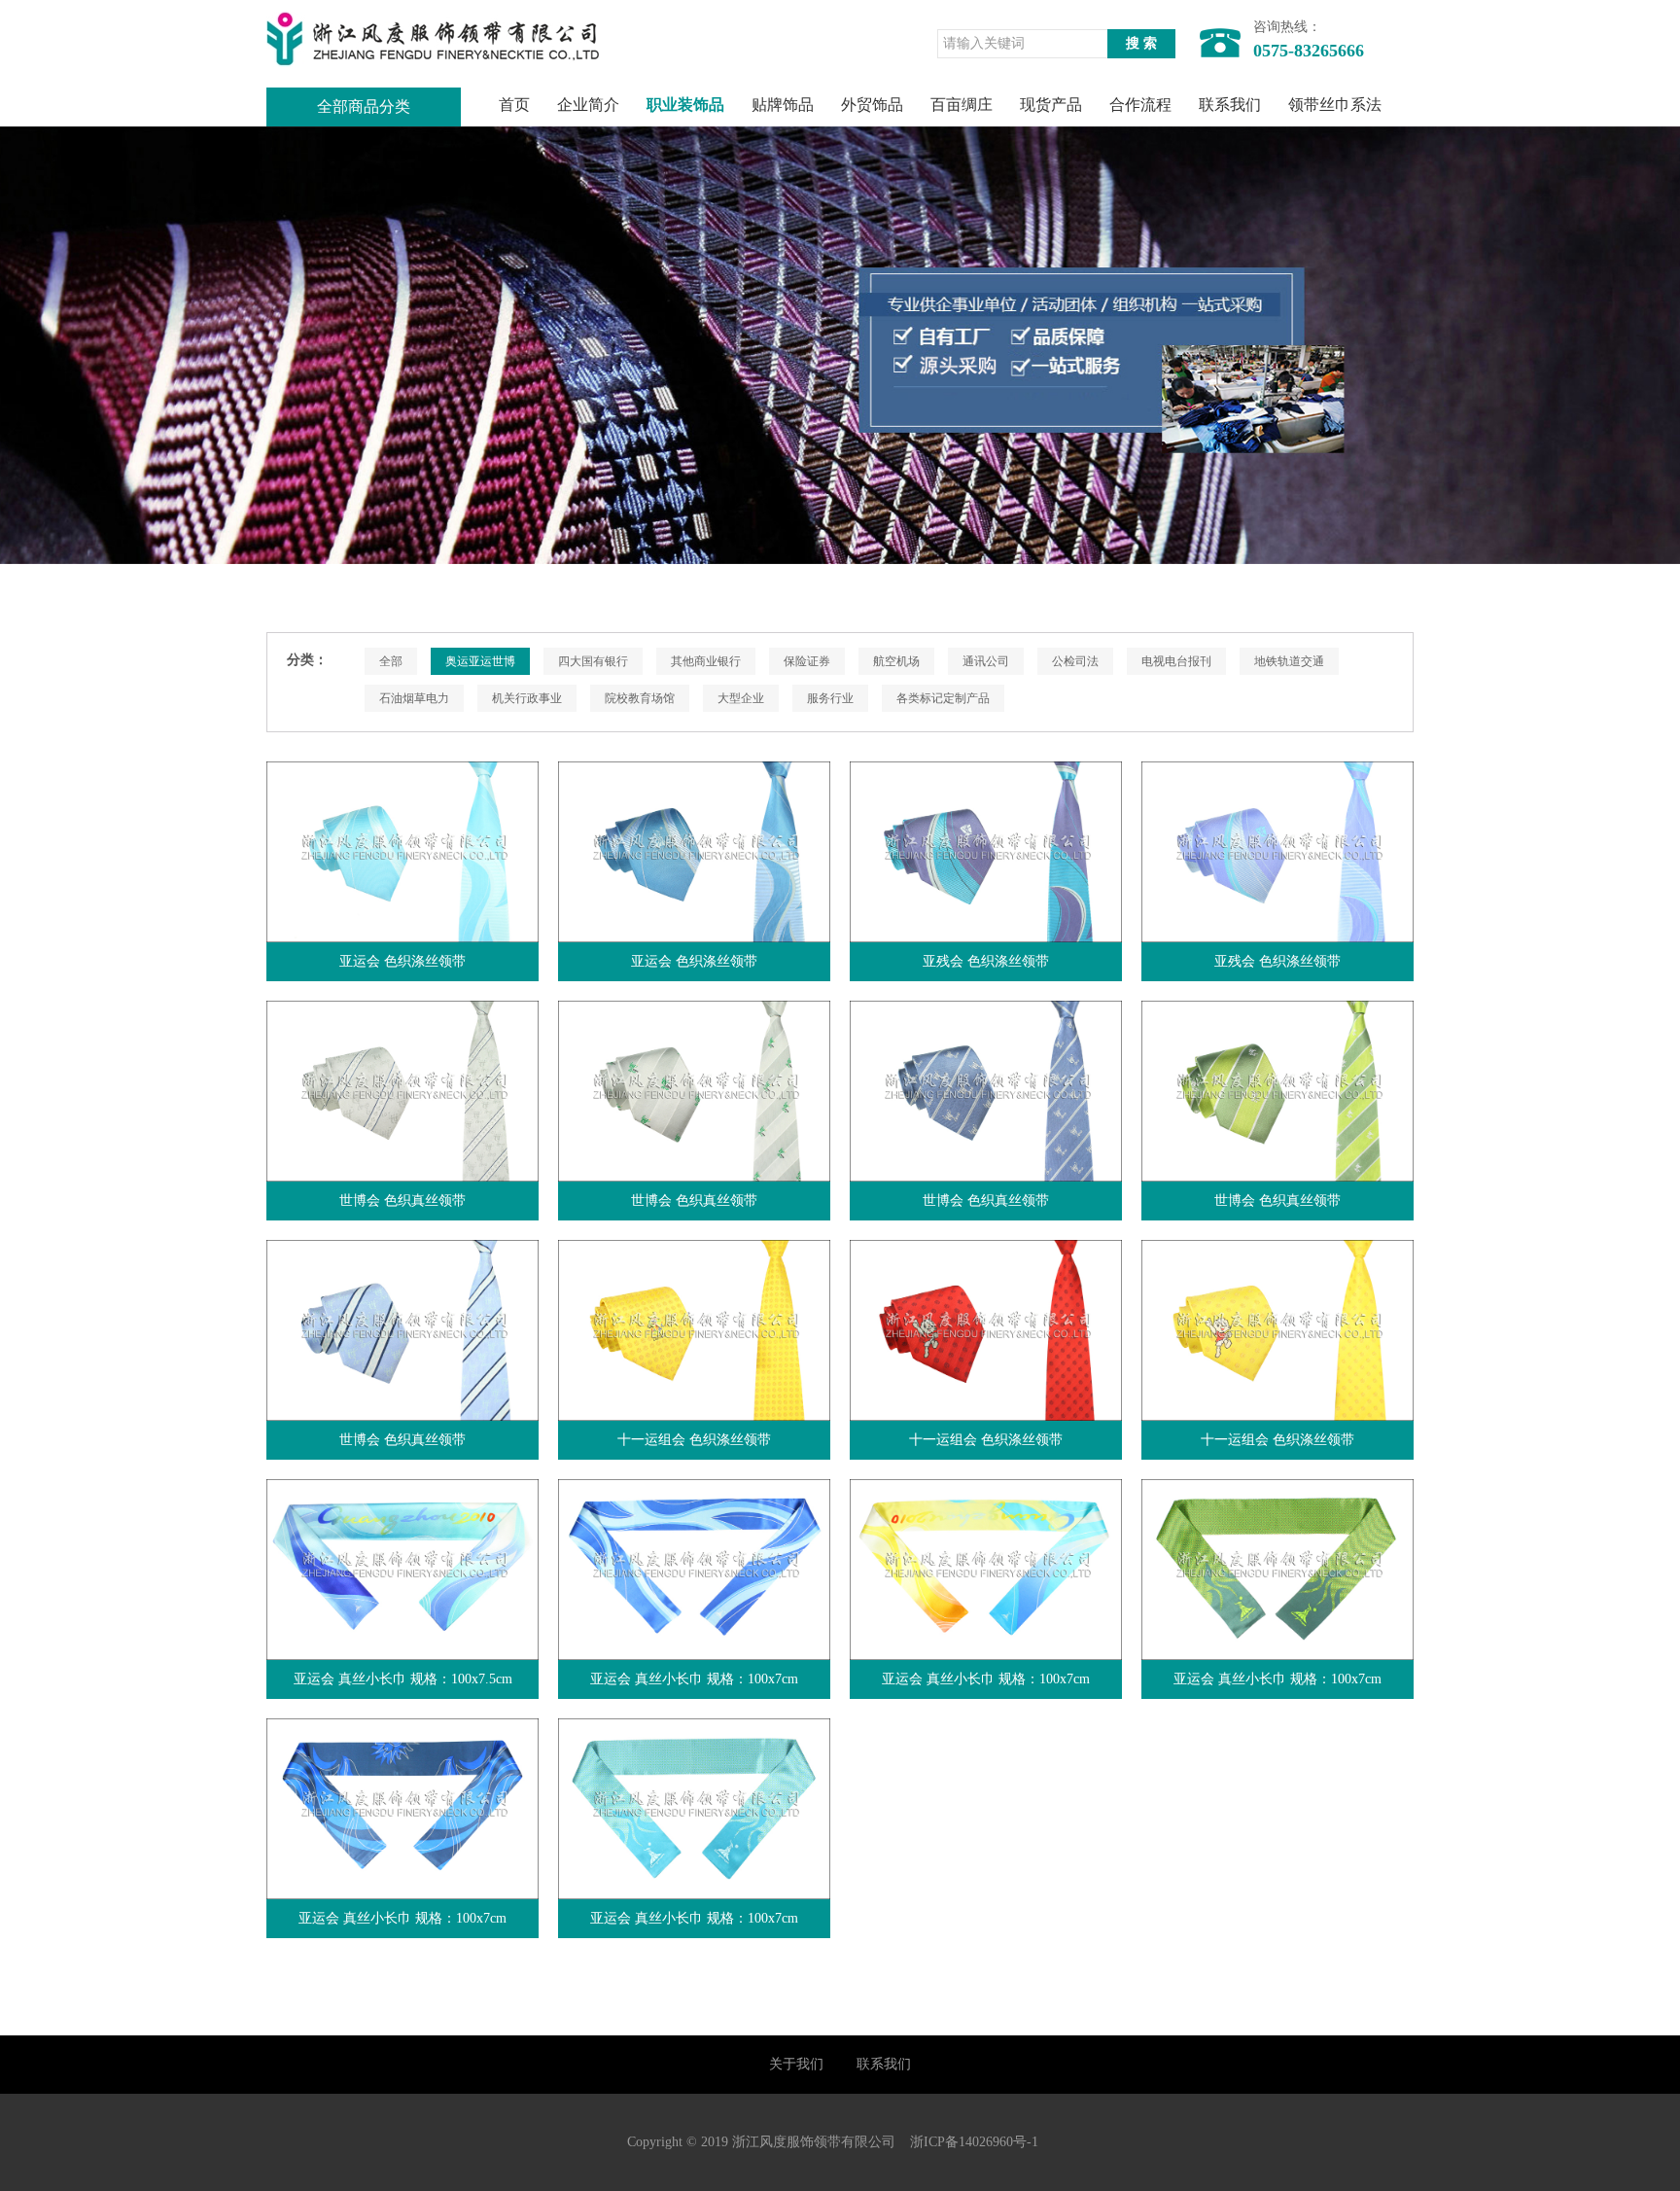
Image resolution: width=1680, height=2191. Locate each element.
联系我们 (1230, 105)
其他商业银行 (706, 661)
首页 (514, 105)
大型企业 (741, 698)
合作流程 (1140, 105)
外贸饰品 (872, 105)
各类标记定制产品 (943, 698)
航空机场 (896, 661)
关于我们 (796, 2064)
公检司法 (1075, 661)
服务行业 (830, 698)
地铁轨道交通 (1289, 661)
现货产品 (1051, 105)
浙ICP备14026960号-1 (974, 2142)
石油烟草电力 (414, 698)
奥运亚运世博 (480, 661)
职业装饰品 (685, 105)
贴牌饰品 (783, 105)
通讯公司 (986, 661)
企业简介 (588, 105)
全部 (391, 661)
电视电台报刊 (1176, 661)
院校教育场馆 (640, 698)
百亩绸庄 (962, 105)
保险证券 (807, 661)
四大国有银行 (593, 661)
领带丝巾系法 (1335, 105)
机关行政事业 (527, 698)
